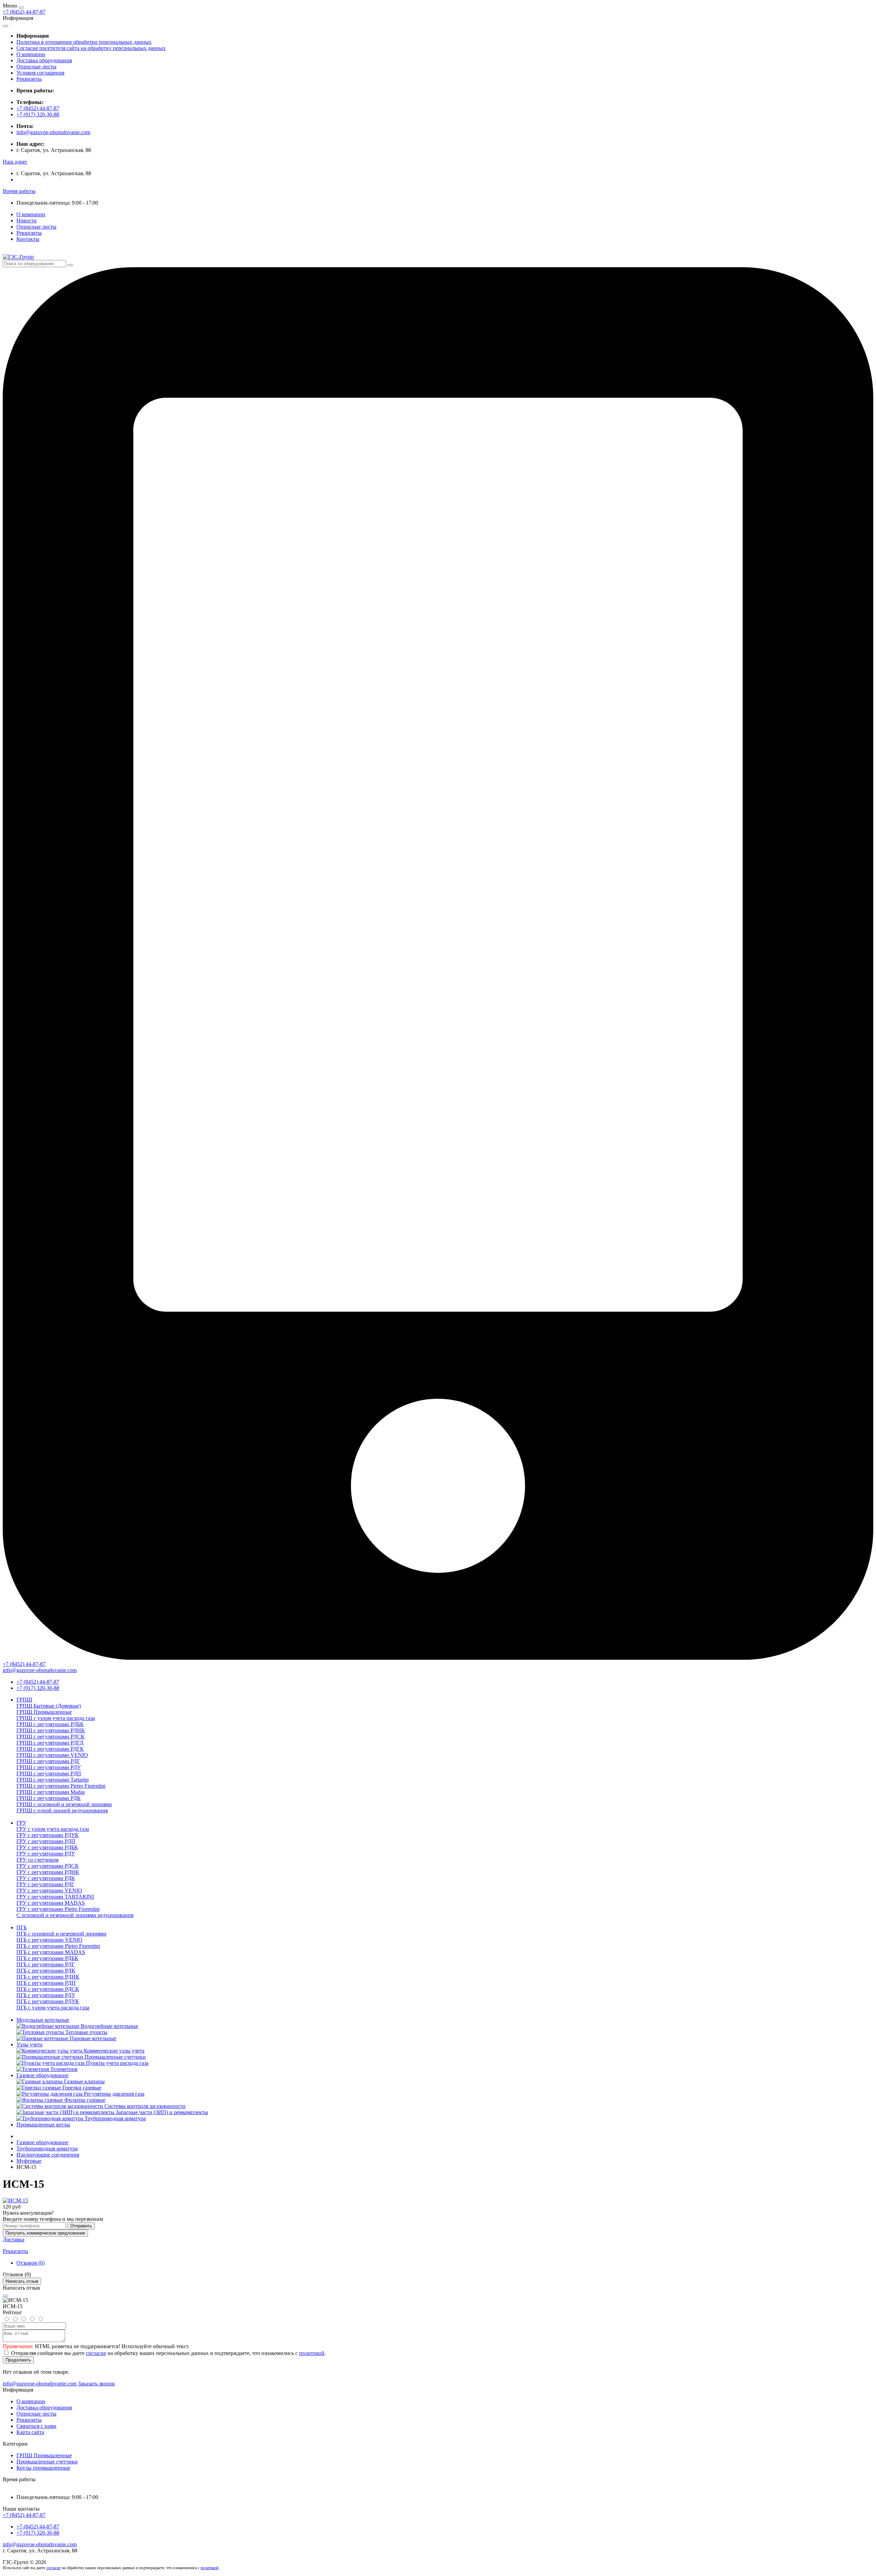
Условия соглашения (40, 73)
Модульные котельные (43, 2020)
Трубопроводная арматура (47, 2148)
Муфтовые (29, 2161)
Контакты (28, 239)
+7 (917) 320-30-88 (38, 114)
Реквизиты (29, 79)
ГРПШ (24, 1700)
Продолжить (18, 2360)
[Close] (5, 2296)
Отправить (81, 2226)
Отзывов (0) (30, 2263)
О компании (31, 54)
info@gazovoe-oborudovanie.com (53, 132)
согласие (96, 2353)
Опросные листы (36, 67)
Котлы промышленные (43, 2468)
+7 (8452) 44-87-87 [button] (24, 2515)
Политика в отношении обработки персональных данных (84, 42)
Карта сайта (30, 2432)
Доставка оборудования (44, 60)
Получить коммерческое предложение (45, 2233)
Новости (27, 221)
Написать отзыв (22, 2281)
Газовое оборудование (42, 2075)
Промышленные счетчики (47, 2462)
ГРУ (21, 1823)
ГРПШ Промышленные (44, 2455)
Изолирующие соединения (48, 2155)
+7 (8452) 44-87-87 (24, 12)
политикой (312, 2353)
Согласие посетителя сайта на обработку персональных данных (91, 48)
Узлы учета (29, 2044)
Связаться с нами (36, 2426)
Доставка (14, 2240)
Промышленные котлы (43, 2125)
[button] (15, 162)
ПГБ (22, 1927)
